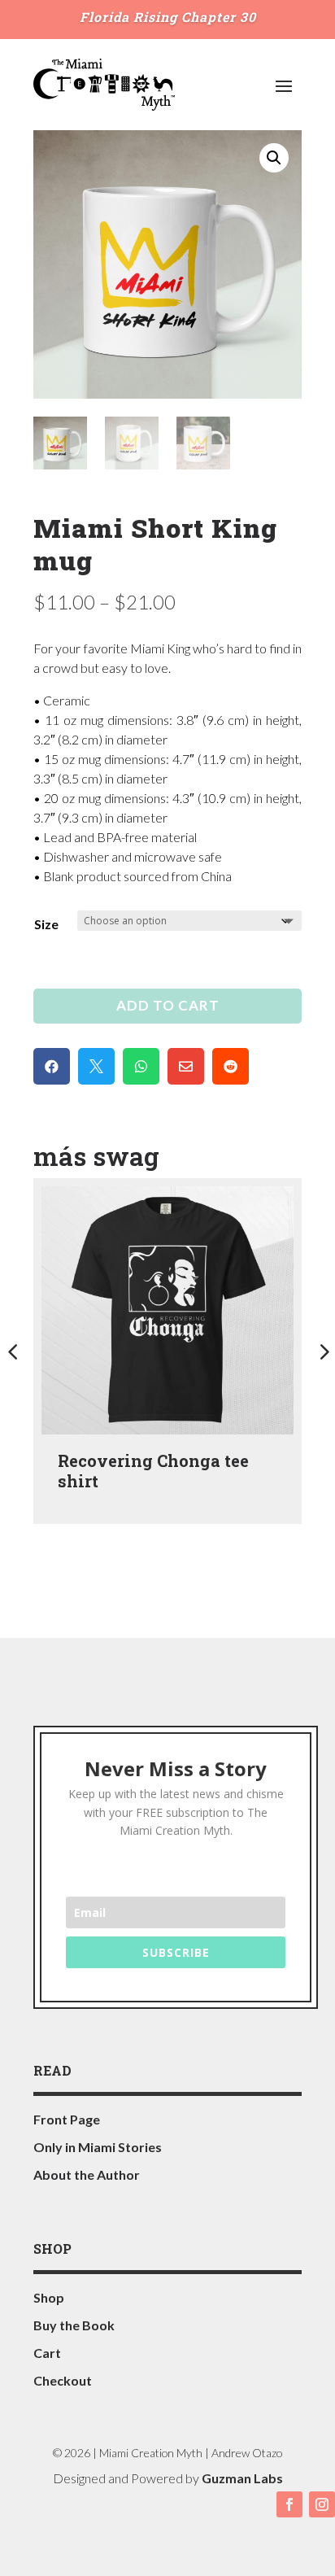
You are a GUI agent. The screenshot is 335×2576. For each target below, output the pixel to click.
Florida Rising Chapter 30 (168, 17)
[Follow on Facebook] (289, 2504)
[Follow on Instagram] (322, 2504)
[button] (274, 158)
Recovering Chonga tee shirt (153, 1471)
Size (46, 924)
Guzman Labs (242, 2478)
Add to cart (168, 1005)
